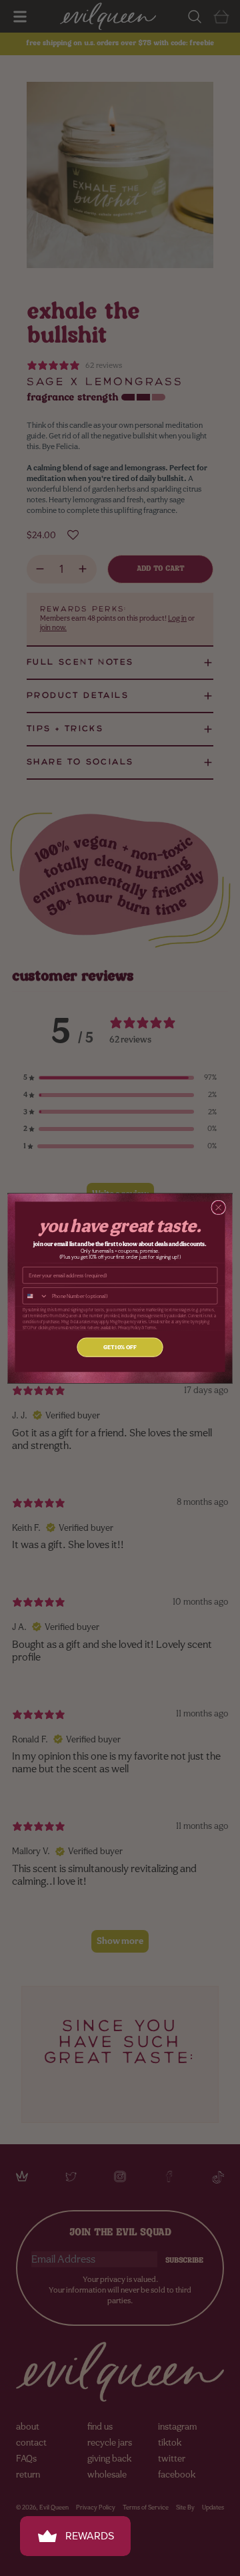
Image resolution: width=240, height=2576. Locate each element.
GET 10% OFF (120, 1347)
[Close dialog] (219, 1207)
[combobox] (35, 1295)
